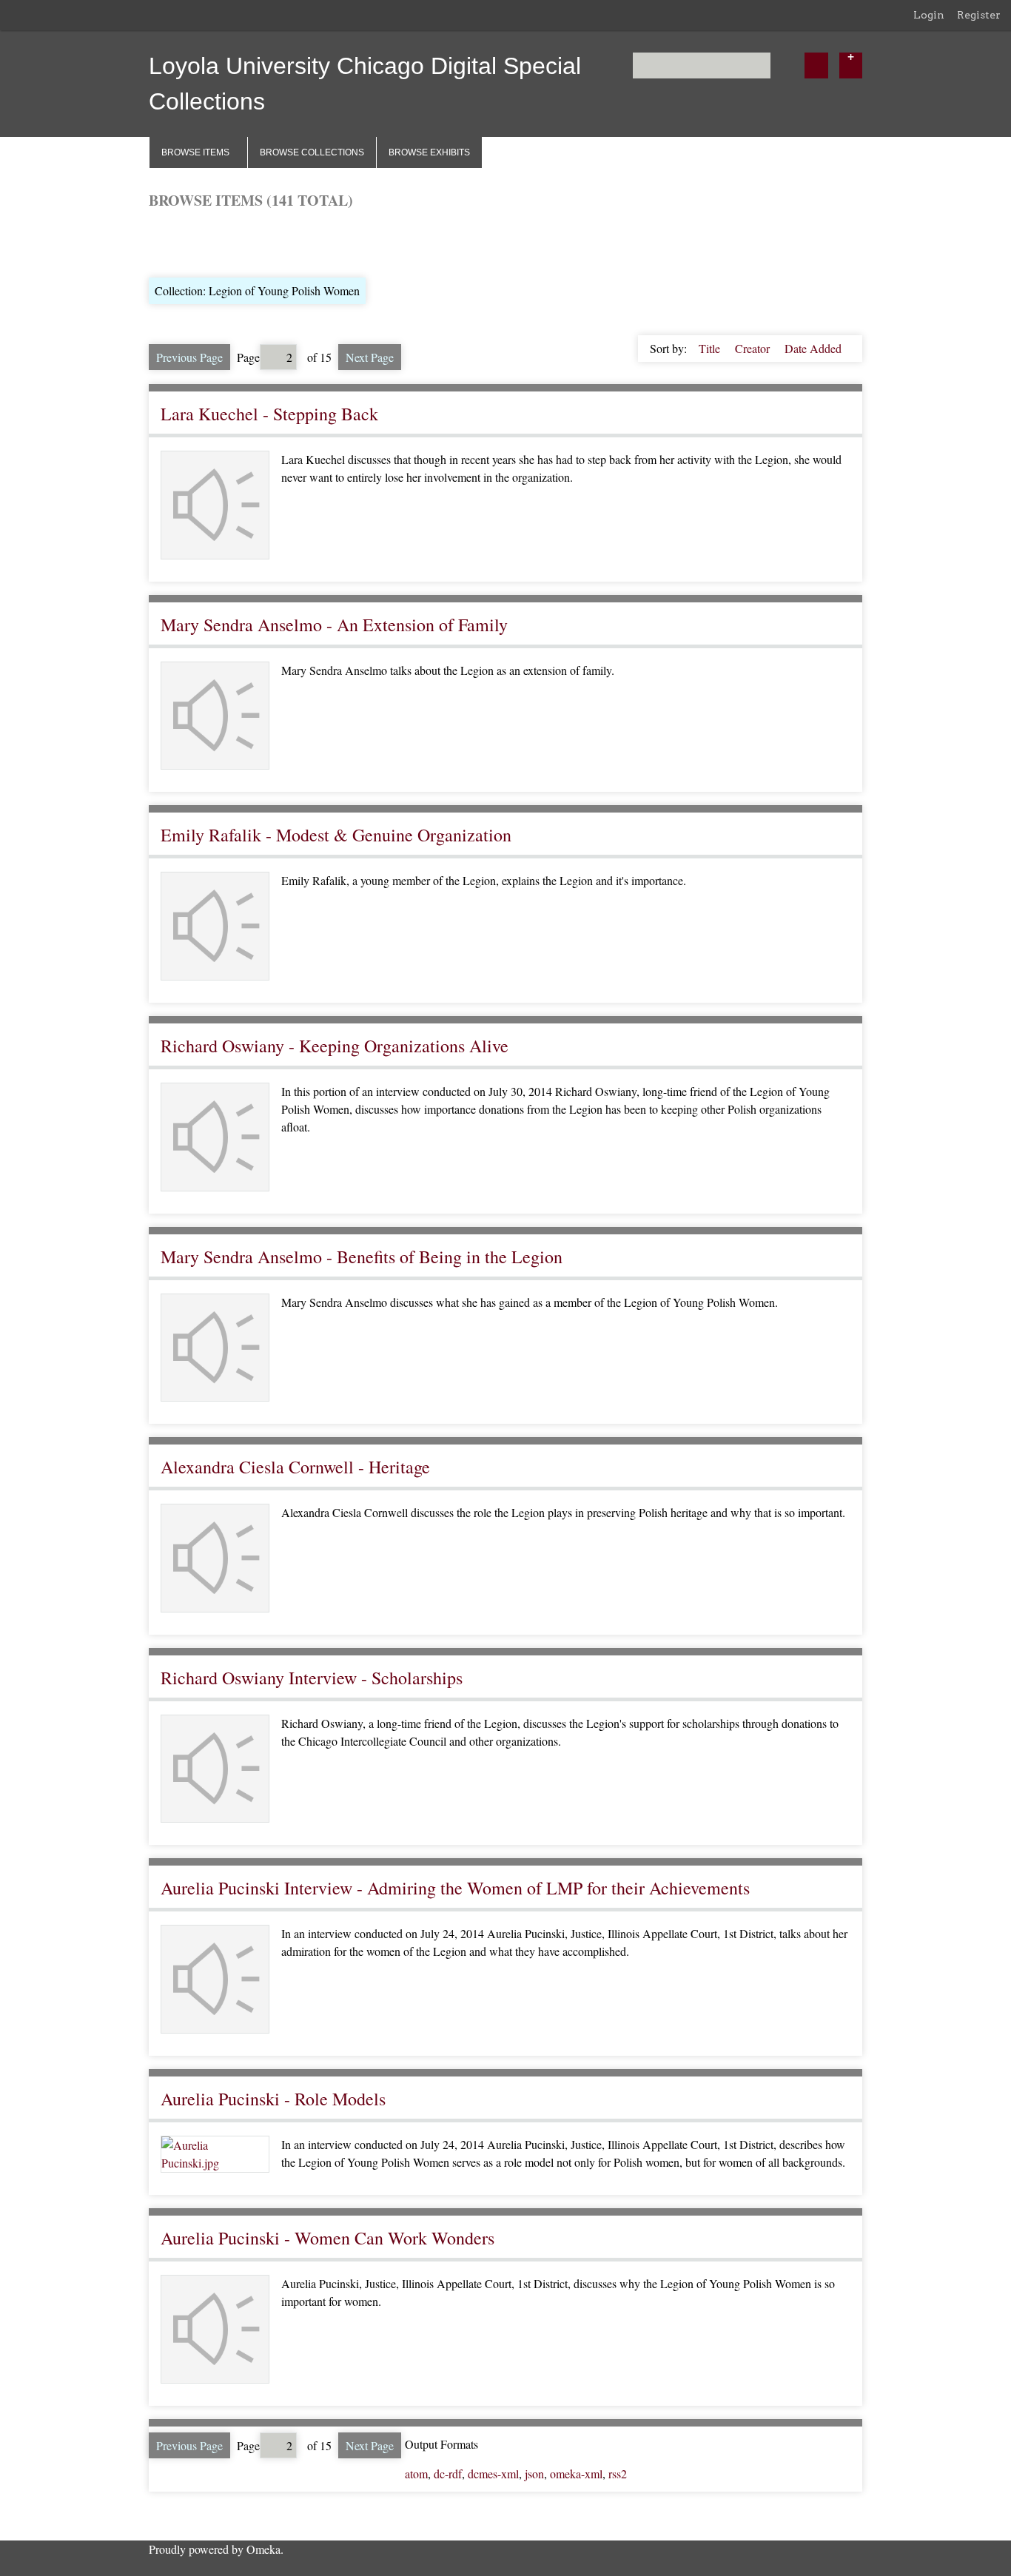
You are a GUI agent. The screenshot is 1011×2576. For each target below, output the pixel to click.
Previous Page (189, 357)
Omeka (263, 2549)
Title (711, 348)
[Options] (851, 65)
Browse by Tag (249, 242)
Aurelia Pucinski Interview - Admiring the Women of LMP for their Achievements (455, 1888)
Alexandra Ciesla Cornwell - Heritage (295, 1467)
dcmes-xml (493, 2474)
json (534, 2474)
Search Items (327, 242)
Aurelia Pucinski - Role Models (273, 2099)
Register (979, 15)
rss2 (618, 2474)
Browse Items (195, 152)
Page (248, 357)
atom (416, 2474)
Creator (754, 348)
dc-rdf (448, 2474)
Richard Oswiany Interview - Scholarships (312, 1678)
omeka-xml (576, 2474)
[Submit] (816, 65)
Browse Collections (312, 152)
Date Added (813, 348)
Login (929, 15)
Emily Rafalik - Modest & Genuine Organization (336, 835)
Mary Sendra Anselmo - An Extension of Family (334, 625)
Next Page (370, 357)
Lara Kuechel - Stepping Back (269, 414)
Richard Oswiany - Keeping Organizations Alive (335, 1046)
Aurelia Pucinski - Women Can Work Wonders (328, 2238)
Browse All (175, 242)
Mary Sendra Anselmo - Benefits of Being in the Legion (362, 1257)
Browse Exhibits (429, 152)
